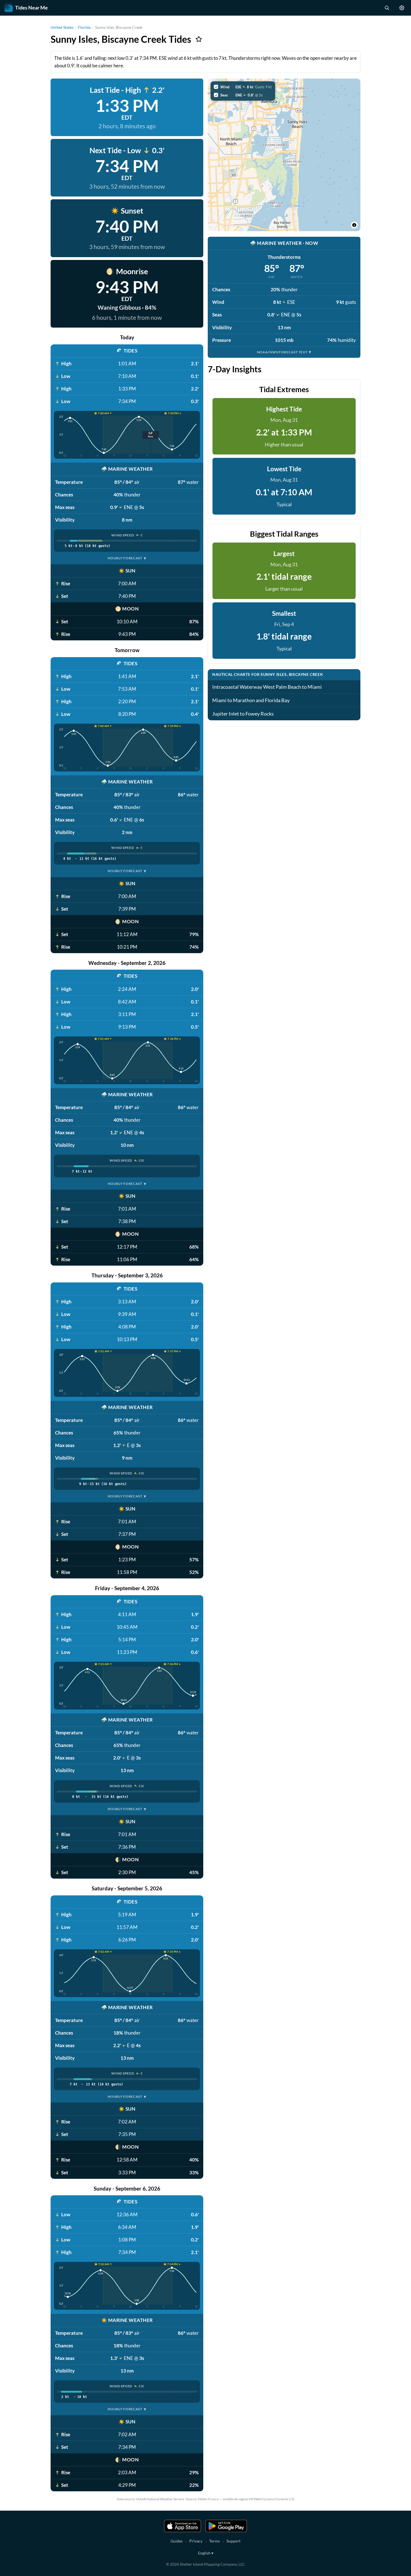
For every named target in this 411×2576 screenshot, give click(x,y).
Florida (84, 27)
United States (62, 27)
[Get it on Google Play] (226, 2526)
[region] (284, 155)
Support (233, 2541)
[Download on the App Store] (183, 2526)
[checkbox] (243, 87)
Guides (177, 2541)
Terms (214, 2541)
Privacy (196, 2541)
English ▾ (206, 2553)
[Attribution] (354, 225)
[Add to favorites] (199, 39)
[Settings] (402, 8)
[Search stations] (387, 8)
